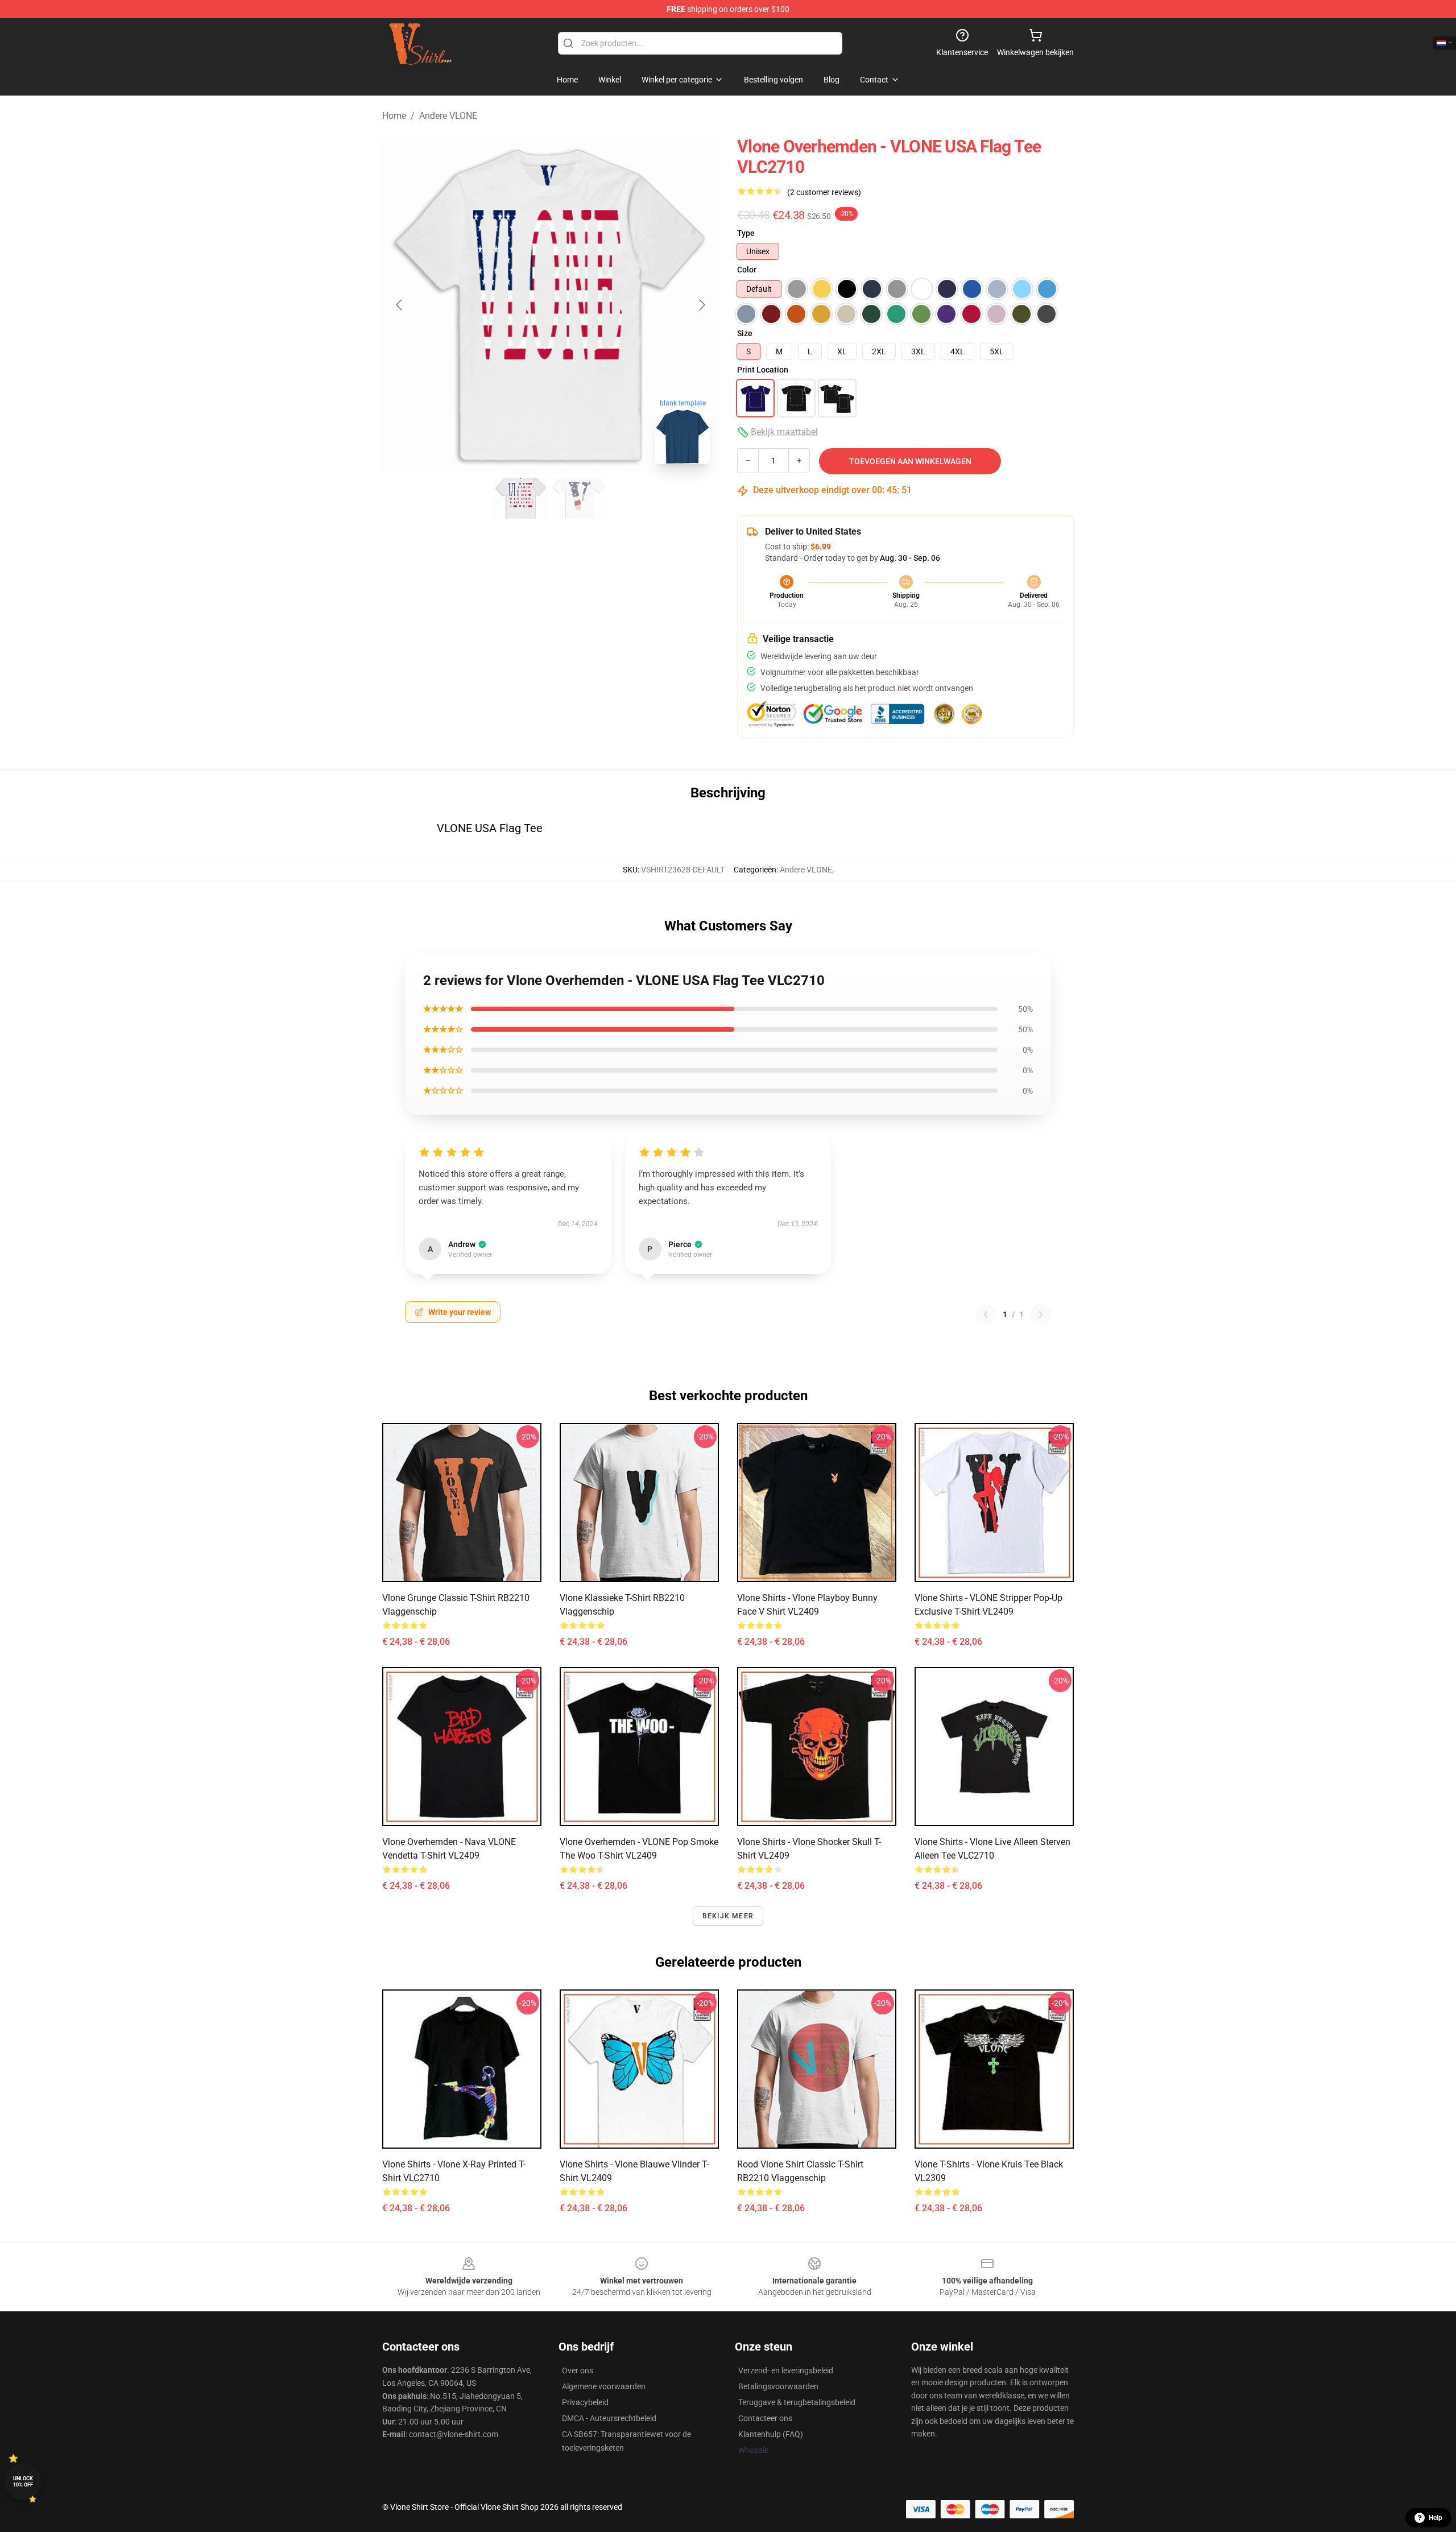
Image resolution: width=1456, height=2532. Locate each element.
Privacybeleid (585, 2402)
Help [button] (1436, 2518)
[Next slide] (701, 305)
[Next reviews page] (1041, 1314)
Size (745, 333)
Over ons (578, 2370)
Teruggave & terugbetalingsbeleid (797, 2402)
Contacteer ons (765, 2418)
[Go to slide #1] (521, 498)
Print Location (763, 370)
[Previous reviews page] (986, 1314)
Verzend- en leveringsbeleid (786, 2370)
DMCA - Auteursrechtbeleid (609, 2418)
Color (747, 270)
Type (746, 233)
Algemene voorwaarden (604, 2386)
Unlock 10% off (23, 2482)
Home (394, 116)
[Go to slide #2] (580, 498)
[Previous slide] (400, 305)
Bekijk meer (728, 1916)
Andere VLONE (448, 116)
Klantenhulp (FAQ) (771, 2434)
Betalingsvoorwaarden (778, 2386)
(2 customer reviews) (824, 192)
